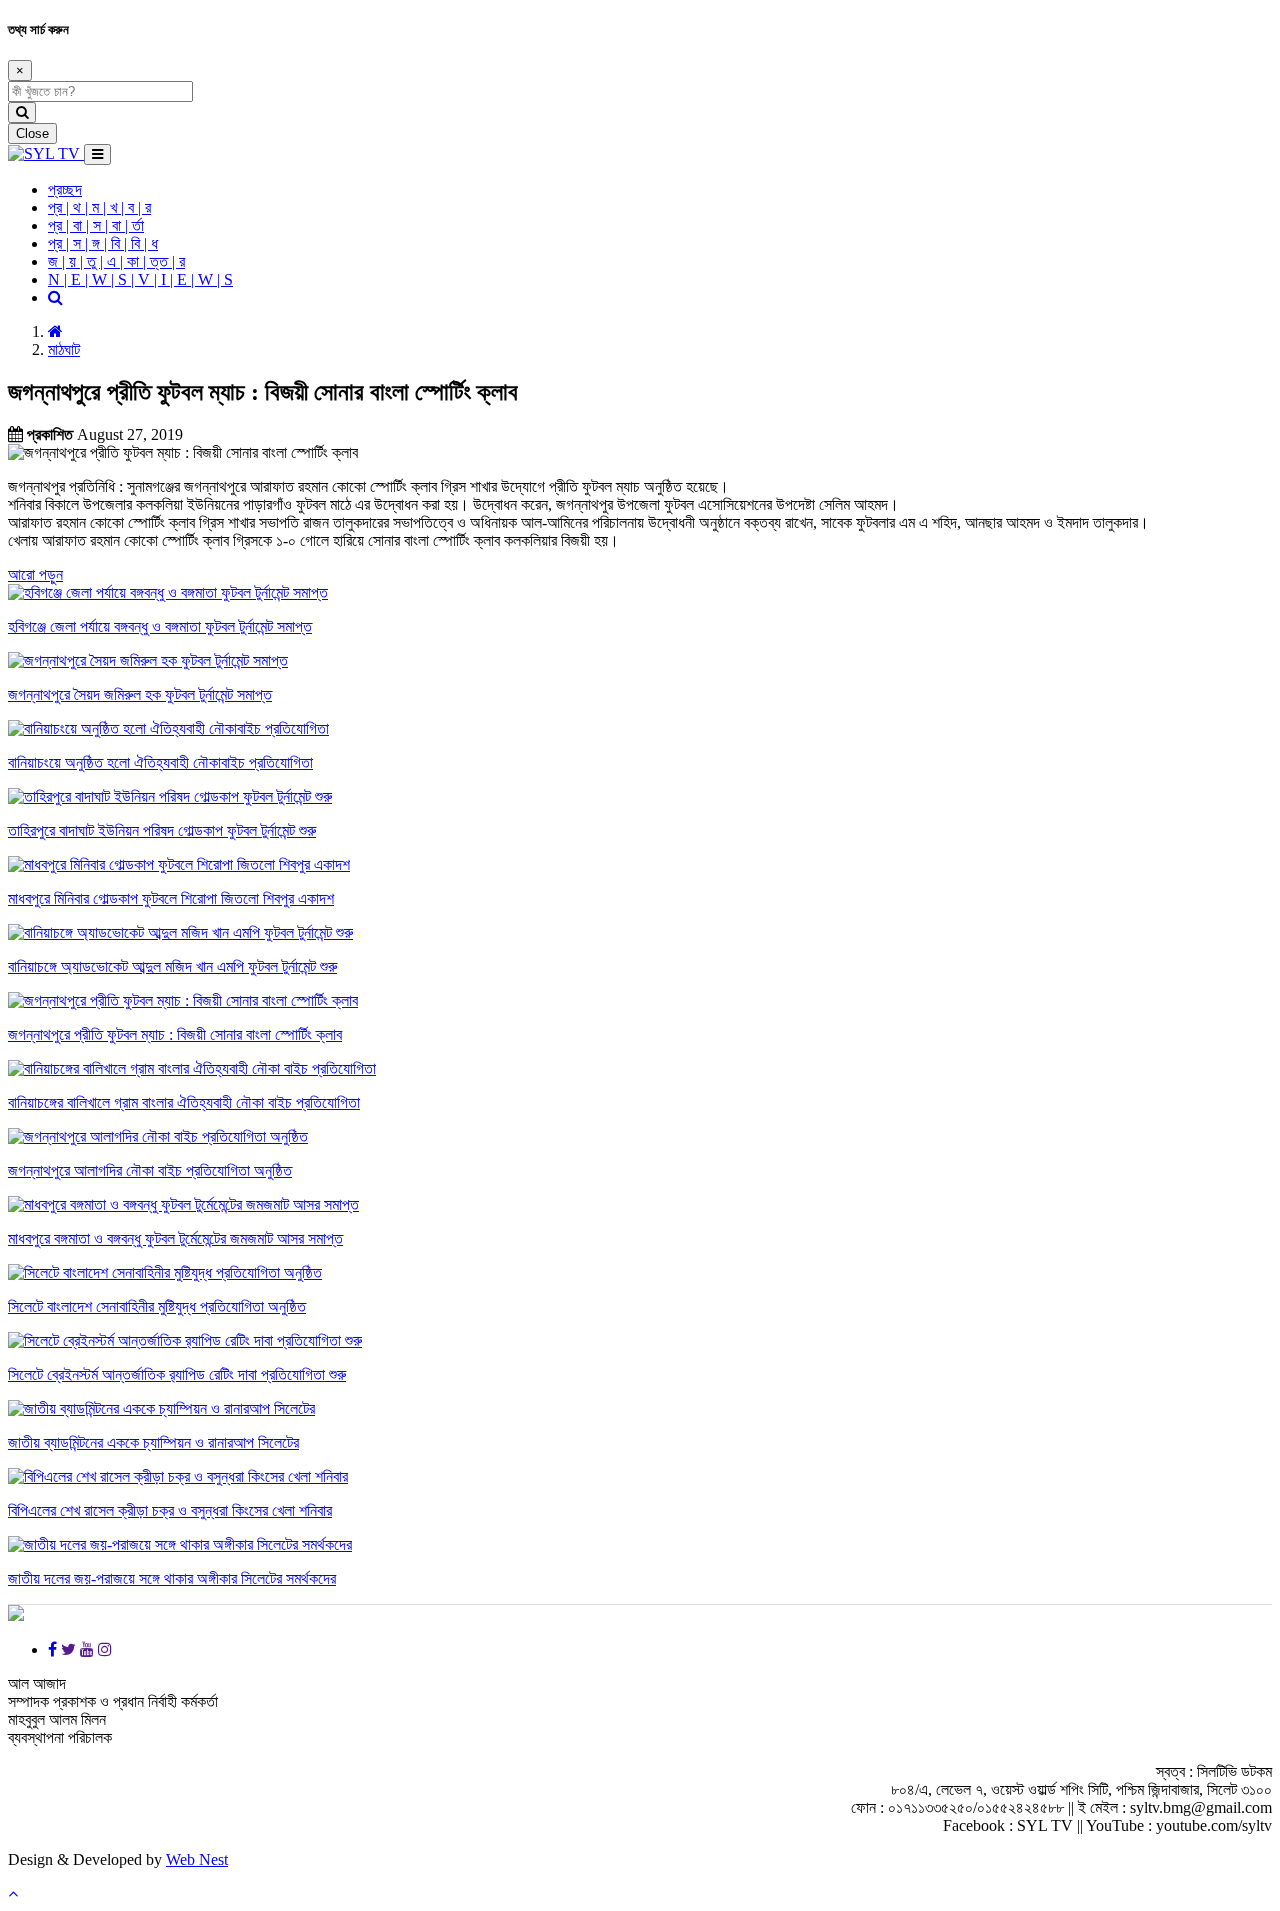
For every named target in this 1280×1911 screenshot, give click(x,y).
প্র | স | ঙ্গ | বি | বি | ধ (103, 243)
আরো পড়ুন (35, 574)
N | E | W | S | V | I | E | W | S (140, 279)
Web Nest (197, 1859)
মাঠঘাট (64, 349)
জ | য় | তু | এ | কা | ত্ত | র (116, 261)
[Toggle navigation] (97, 154)
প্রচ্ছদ (65, 189)
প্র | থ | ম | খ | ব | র (99, 207)
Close (32, 133)
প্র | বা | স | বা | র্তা (96, 225)
